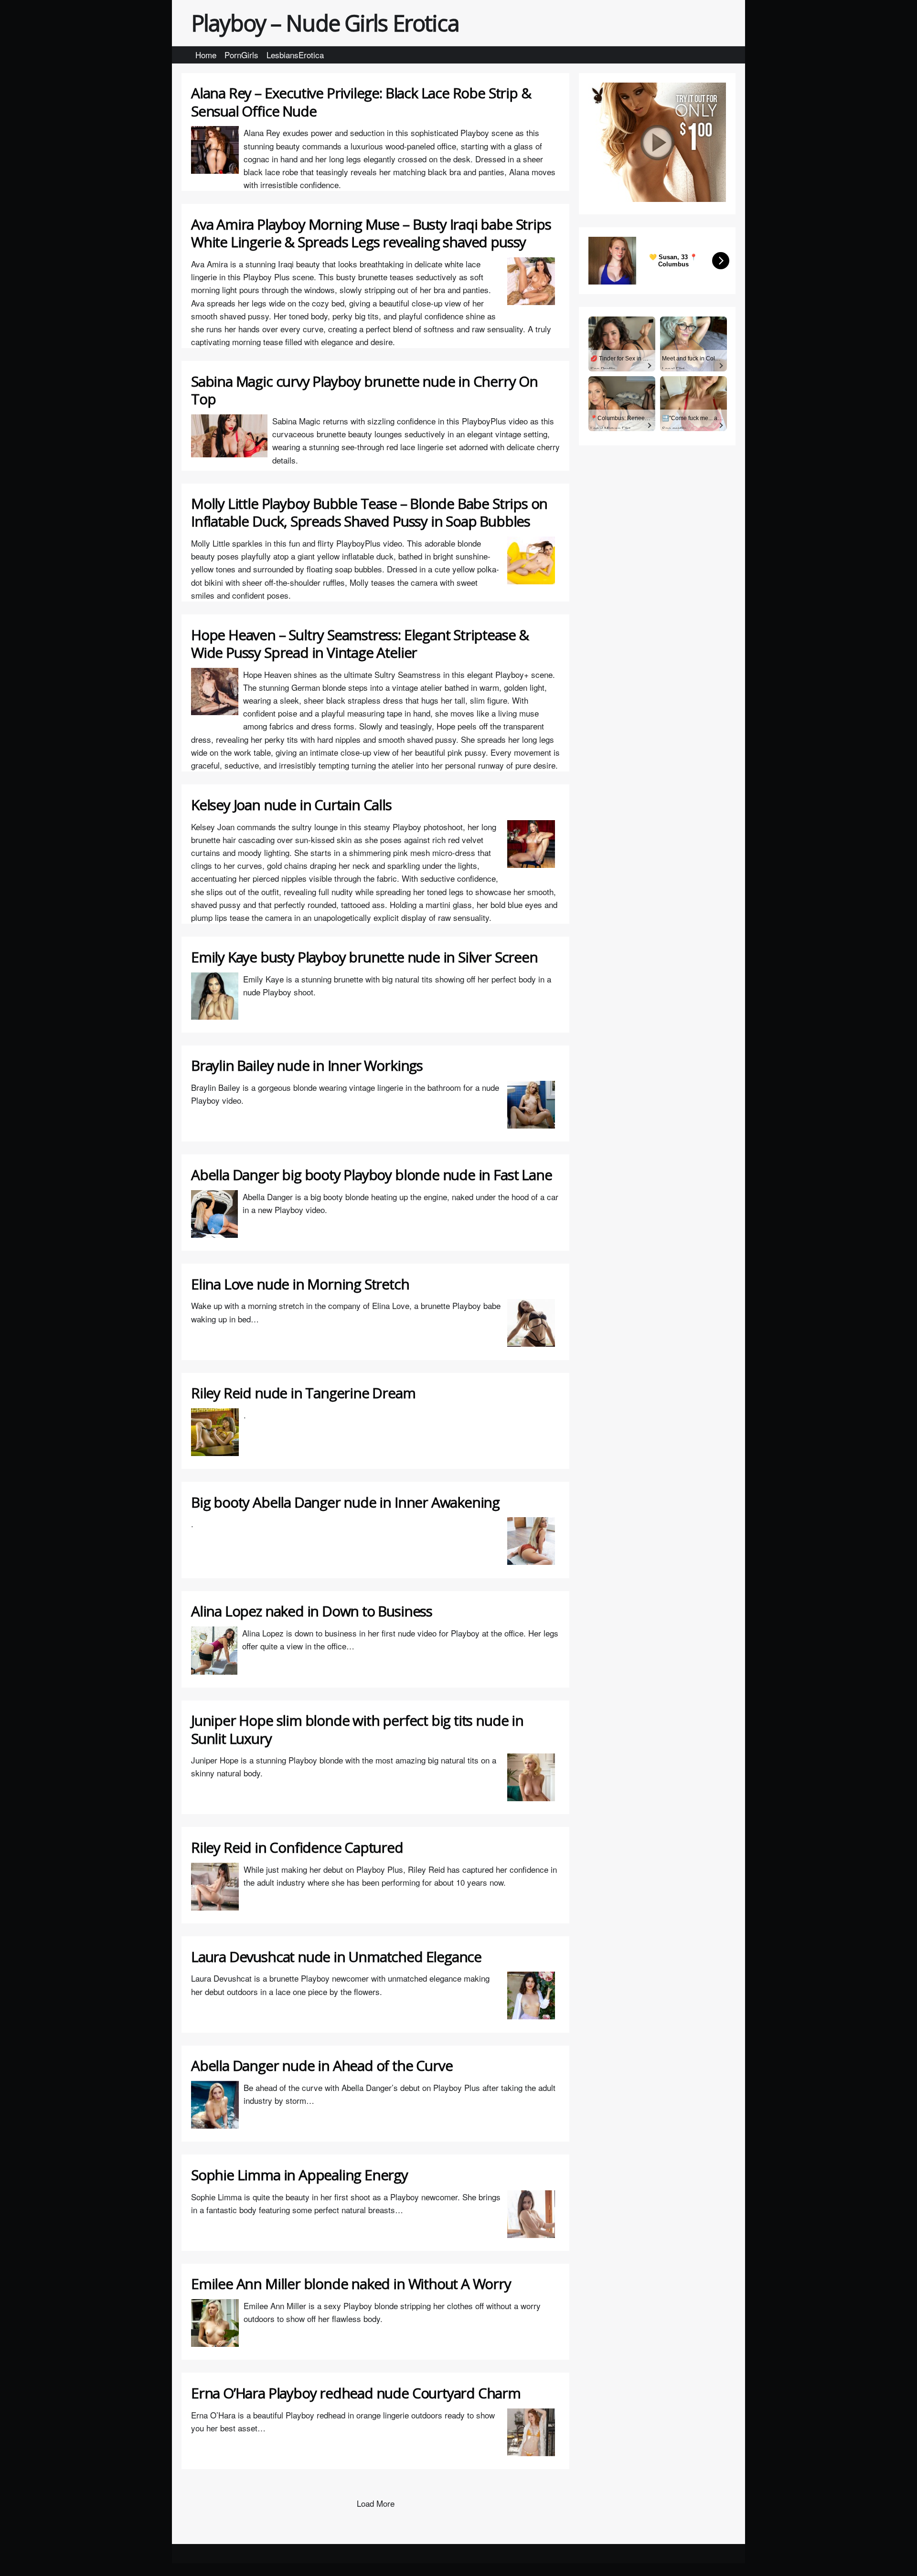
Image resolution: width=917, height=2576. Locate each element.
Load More (376, 2503)
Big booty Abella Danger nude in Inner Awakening (345, 1502)
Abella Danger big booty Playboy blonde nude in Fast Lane (371, 1175)
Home (206, 55)
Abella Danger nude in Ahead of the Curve (322, 2065)
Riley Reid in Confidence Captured (297, 1847)
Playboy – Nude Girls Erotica (325, 23)
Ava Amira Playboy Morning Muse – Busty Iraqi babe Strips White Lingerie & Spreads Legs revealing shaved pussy (371, 233)
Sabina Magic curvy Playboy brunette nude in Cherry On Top (364, 390)
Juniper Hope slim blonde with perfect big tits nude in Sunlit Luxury (357, 1729)
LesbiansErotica (295, 55)
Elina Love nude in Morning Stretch (300, 1284)
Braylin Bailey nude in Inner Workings (307, 1065)
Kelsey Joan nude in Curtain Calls (291, 805)
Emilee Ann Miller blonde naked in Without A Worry (351, 2284)
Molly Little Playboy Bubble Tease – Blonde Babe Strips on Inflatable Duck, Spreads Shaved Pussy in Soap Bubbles (369, 512)
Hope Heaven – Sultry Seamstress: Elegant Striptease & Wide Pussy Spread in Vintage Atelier (360, 644)
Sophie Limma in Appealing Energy (299, 2175)
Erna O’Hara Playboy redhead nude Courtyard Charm (356, 2393)
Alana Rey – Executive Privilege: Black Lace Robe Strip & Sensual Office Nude (361, 102)
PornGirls (241, 55)
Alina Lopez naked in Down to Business (312, 1611)
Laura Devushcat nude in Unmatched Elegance (336, 1957)
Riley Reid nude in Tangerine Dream (303, 1393)
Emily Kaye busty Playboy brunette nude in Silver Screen (364, 957)
